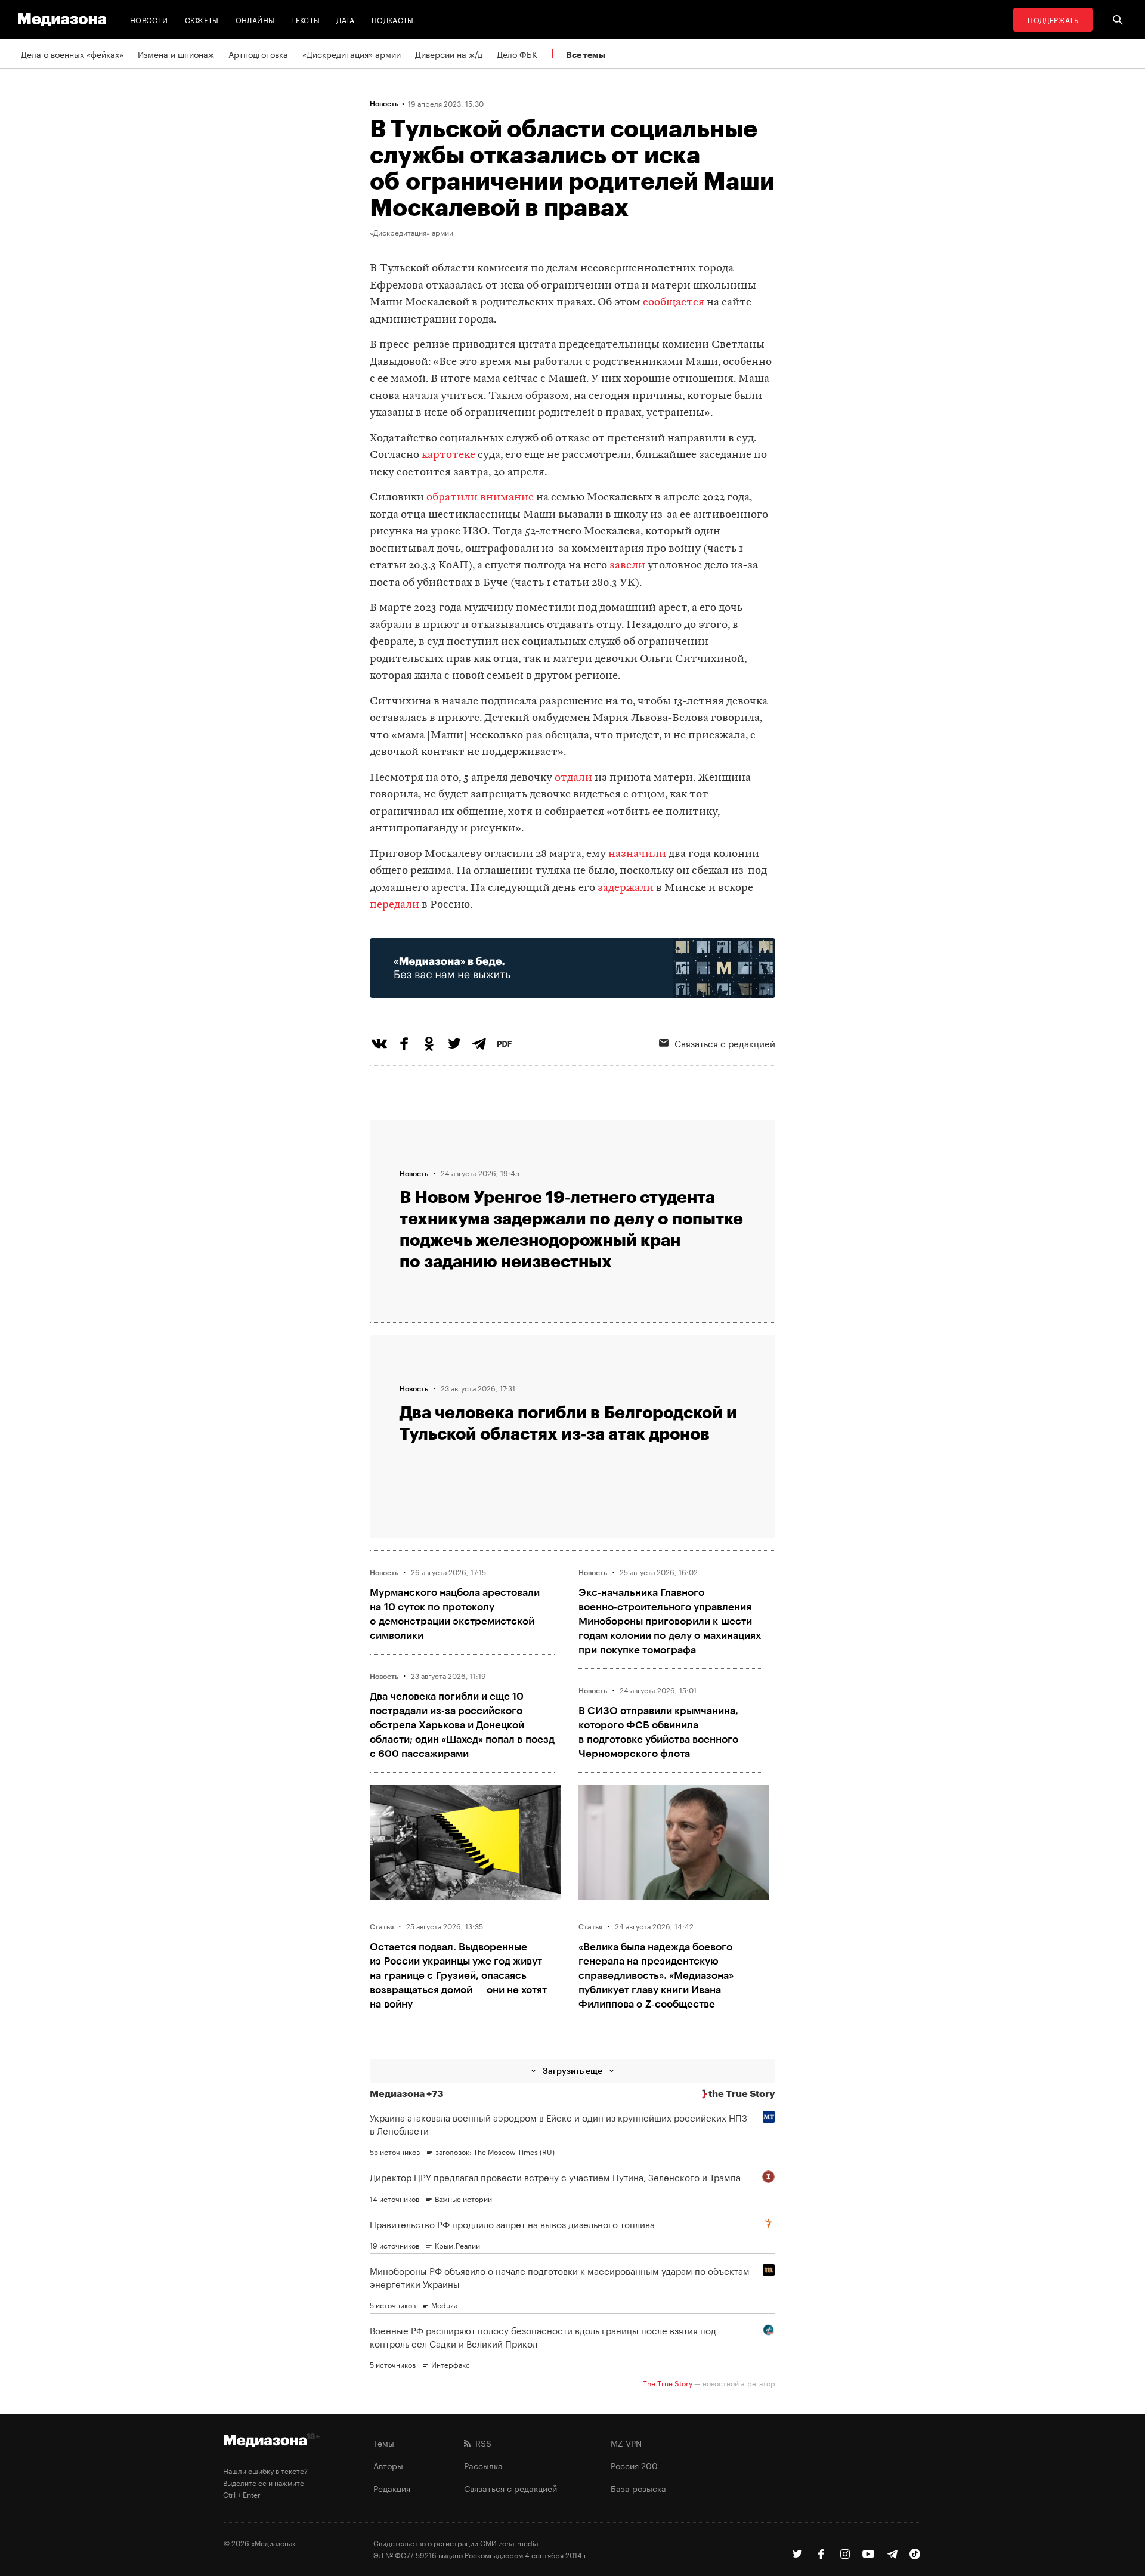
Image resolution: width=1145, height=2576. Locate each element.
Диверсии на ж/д (449, 54)
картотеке (448, 455)
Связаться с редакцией (725, 1043)
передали (394, 905)
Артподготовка (258, 54)
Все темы (586, 55)
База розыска (638, 2488)
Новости (149, 19)
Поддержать (1053, 19)
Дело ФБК (517, 54)
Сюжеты (202, 19)
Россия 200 (634, 2465)
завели (629, 566)
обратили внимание (480, 498)
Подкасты (393, 19)
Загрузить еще (572, 2071)
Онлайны (255, 19)
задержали (626, 888)
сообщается (674, 303)
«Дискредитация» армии (352, 54)
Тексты (305, 19)
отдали (573, 778)
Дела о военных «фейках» (72, 54)
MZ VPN (626, 2442)
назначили (637, 854)
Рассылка (483, 2465)
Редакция (392, 2488)
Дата (345, 19)
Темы (384, 2442)
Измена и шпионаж (176, 54)
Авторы (388, 2465)
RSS (481, 2442)
